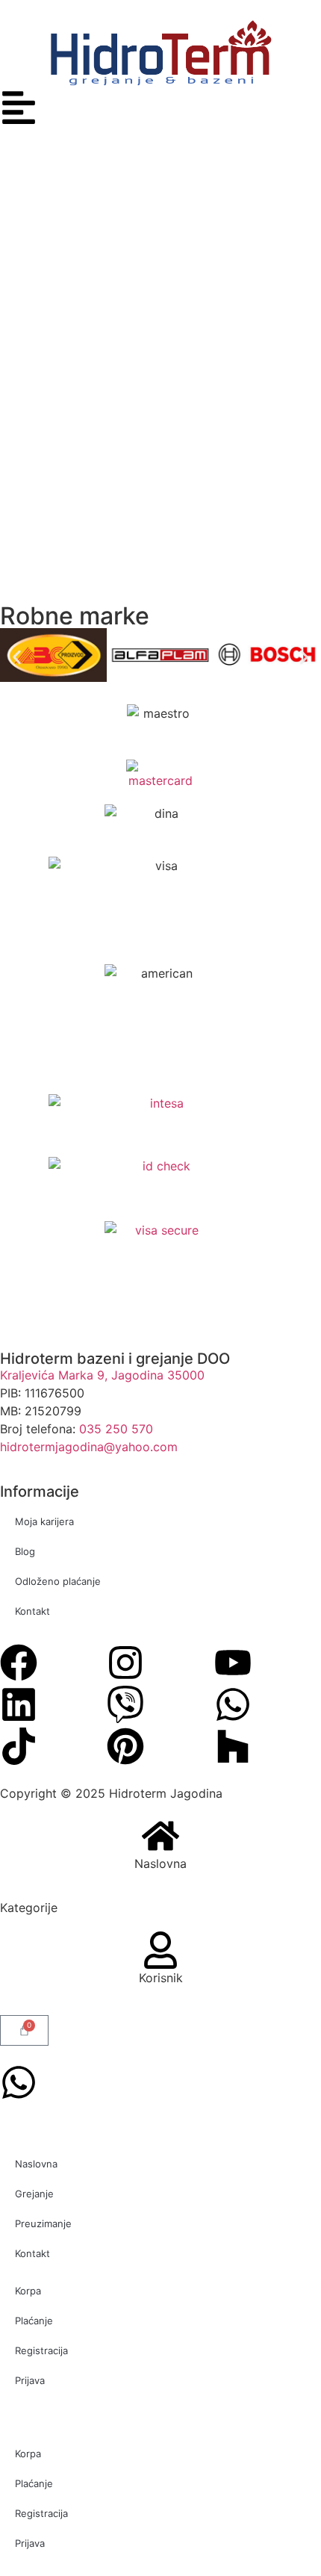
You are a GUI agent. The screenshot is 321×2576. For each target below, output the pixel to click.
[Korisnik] (160, 1950)
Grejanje (34, 2194)
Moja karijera (44, 1521)
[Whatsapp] (233, 1704)
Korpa (28, 2291)
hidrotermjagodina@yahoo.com (89, 1447)
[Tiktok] (19, 1746)
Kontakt (32, 1611)
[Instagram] (125, 1663)
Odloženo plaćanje (58, 1581)
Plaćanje (34, 2321)
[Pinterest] (125, 1746)
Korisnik (161, 1978)
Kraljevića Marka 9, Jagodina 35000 (102, 1375)
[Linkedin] (19, 1704)
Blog (25, 1551)
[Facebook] (19, 1663)
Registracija (41, 2350)
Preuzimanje (43, 2223)
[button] (17, 658)
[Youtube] (233, 1663)
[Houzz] (233, 1746)
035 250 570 (116, 1429)
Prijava (30, 2380)
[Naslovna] (160, 1836)
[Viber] (125, 1704)
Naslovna (160, 1863)
